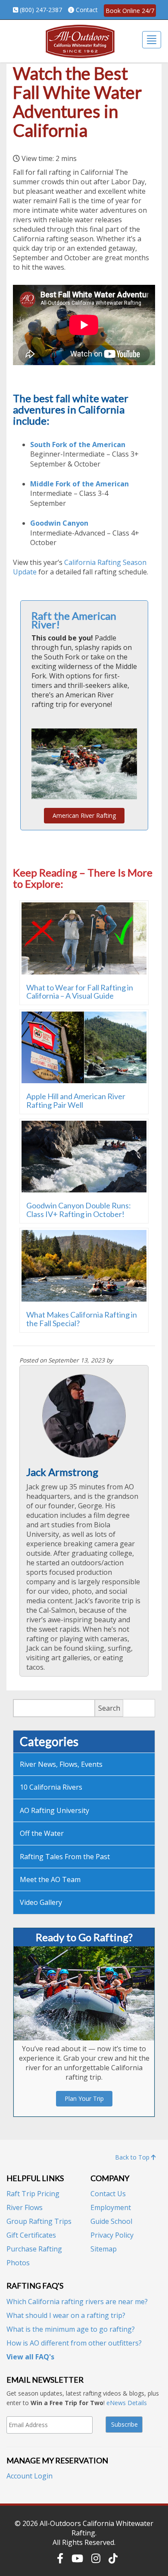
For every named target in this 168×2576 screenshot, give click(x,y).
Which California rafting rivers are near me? (77, 2302)
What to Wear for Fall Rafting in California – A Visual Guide (80, 992)
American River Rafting (84, 815)
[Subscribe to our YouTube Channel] (77, 2558)
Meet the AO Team (50, 1879)
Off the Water (42, 1833)
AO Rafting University (54, 1810)
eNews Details (127, 2403)
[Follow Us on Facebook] (60, 2558)
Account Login (30, 2476)
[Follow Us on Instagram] (96, 2558)
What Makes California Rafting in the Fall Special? (82, 1319)
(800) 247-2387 (41, 10)
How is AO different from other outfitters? (74, 2343)
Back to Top (133, 2157)
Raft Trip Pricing (33, 2194)
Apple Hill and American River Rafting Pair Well (76, 1100)
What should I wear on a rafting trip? (66, 2315)
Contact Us (108, 2194)
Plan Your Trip (84, 2098)
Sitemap (104, 2249)
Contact (87, 10)
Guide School (111, 2221)
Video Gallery (41, 1902)
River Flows (25, 2207)
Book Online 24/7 (130, 11)
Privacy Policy (112, 2235)
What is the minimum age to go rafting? (71, 2329)
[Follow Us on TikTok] (113, 2558)
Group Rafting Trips (39, 2221)
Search (109, 1708)
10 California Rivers (51, 1787)
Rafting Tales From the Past (65, 1857)
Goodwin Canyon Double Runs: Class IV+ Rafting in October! (79, 1210)
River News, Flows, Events (61, 1764)
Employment (111, 2207)
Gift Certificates (31, 2235)
